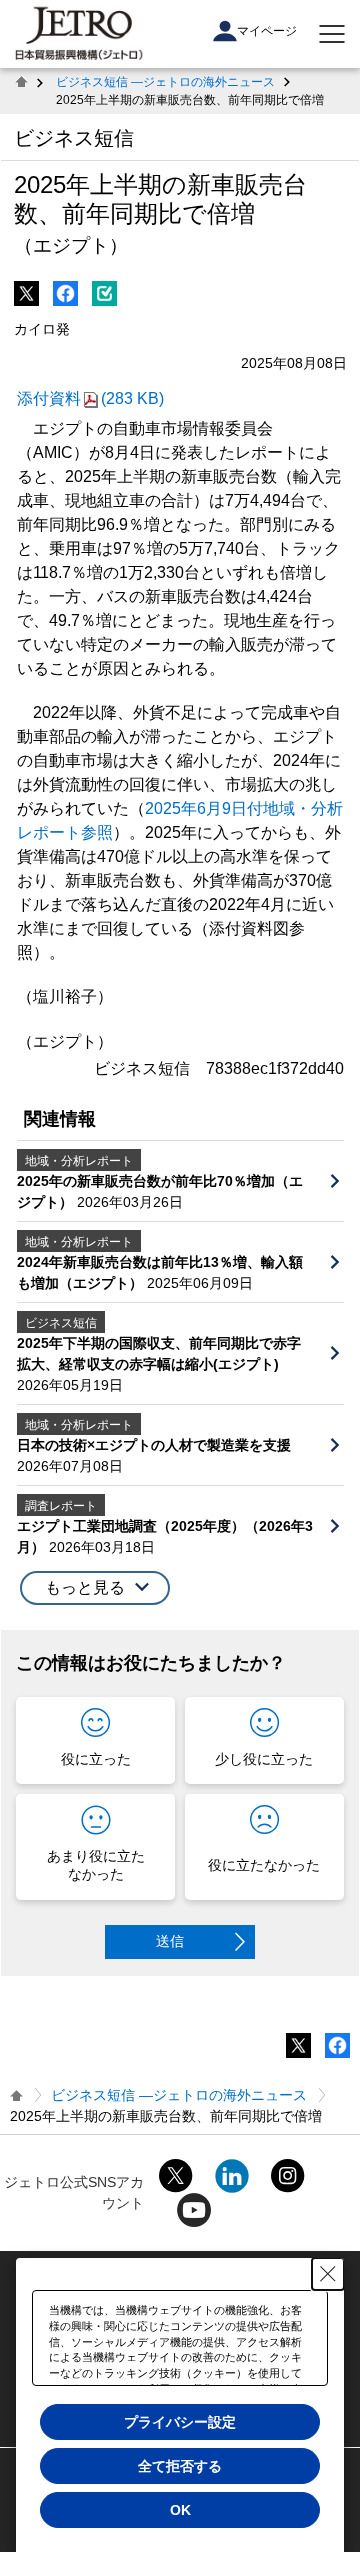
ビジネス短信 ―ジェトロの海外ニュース (165, 82)
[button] (95, 1588)
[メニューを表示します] (332, 34)
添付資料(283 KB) (90, 398)
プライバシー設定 (180, 2422)
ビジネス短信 (74, 138)
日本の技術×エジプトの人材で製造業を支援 (154, 1445)
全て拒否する (180, 2466)
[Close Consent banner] (328, 2274)
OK (180, 2510)
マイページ (267, 31)
